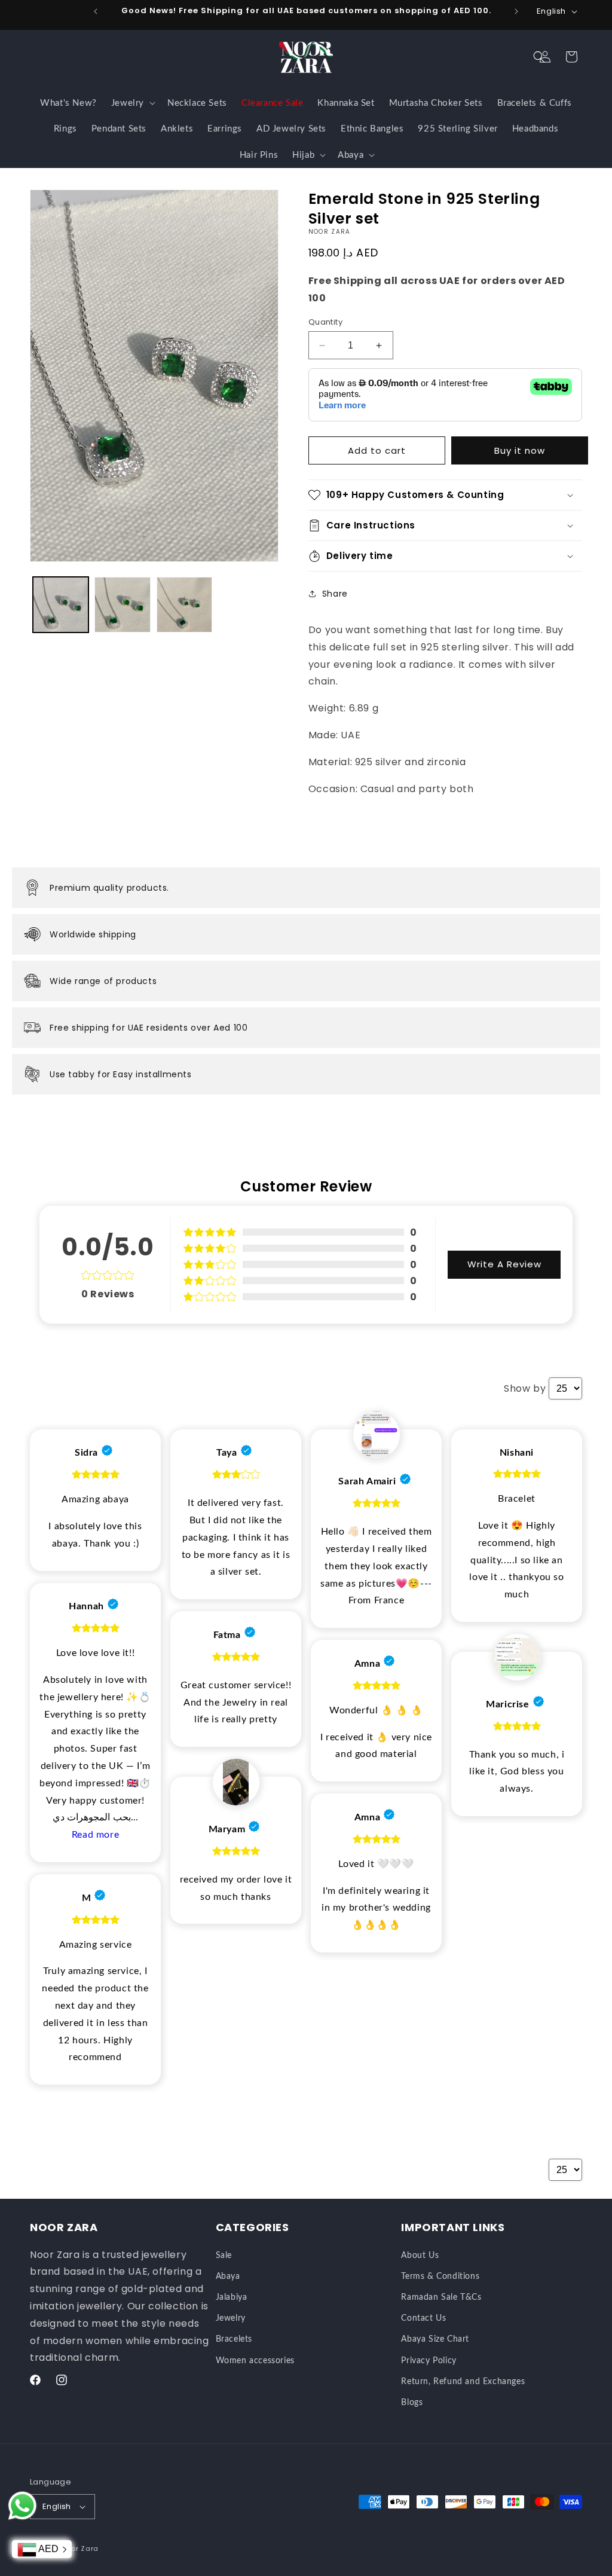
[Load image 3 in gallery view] (184, 605)
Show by (525, 1388)
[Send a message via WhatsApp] (22, 2506)
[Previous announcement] (96, 11)
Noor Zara (80, 2549)
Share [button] (335, 594)
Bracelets (234, 2339)
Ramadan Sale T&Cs (441, 2297)
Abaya (228, 2276)
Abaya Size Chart (435, 2339)
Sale (224, 2256)
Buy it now (520, 450)
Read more (95, 1835)
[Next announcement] (516, 11)
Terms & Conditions (440, 2276)
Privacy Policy (429, 2361)
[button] (539, 57)
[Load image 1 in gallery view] (61, 605)
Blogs (412, 2403)
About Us (420, 2256)
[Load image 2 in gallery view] (122, 605)
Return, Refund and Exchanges (463, 2382)
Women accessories (255, 2361)
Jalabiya (232, 2297)
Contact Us (423, 2318)
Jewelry (231, 2318)
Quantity (325, 322)
